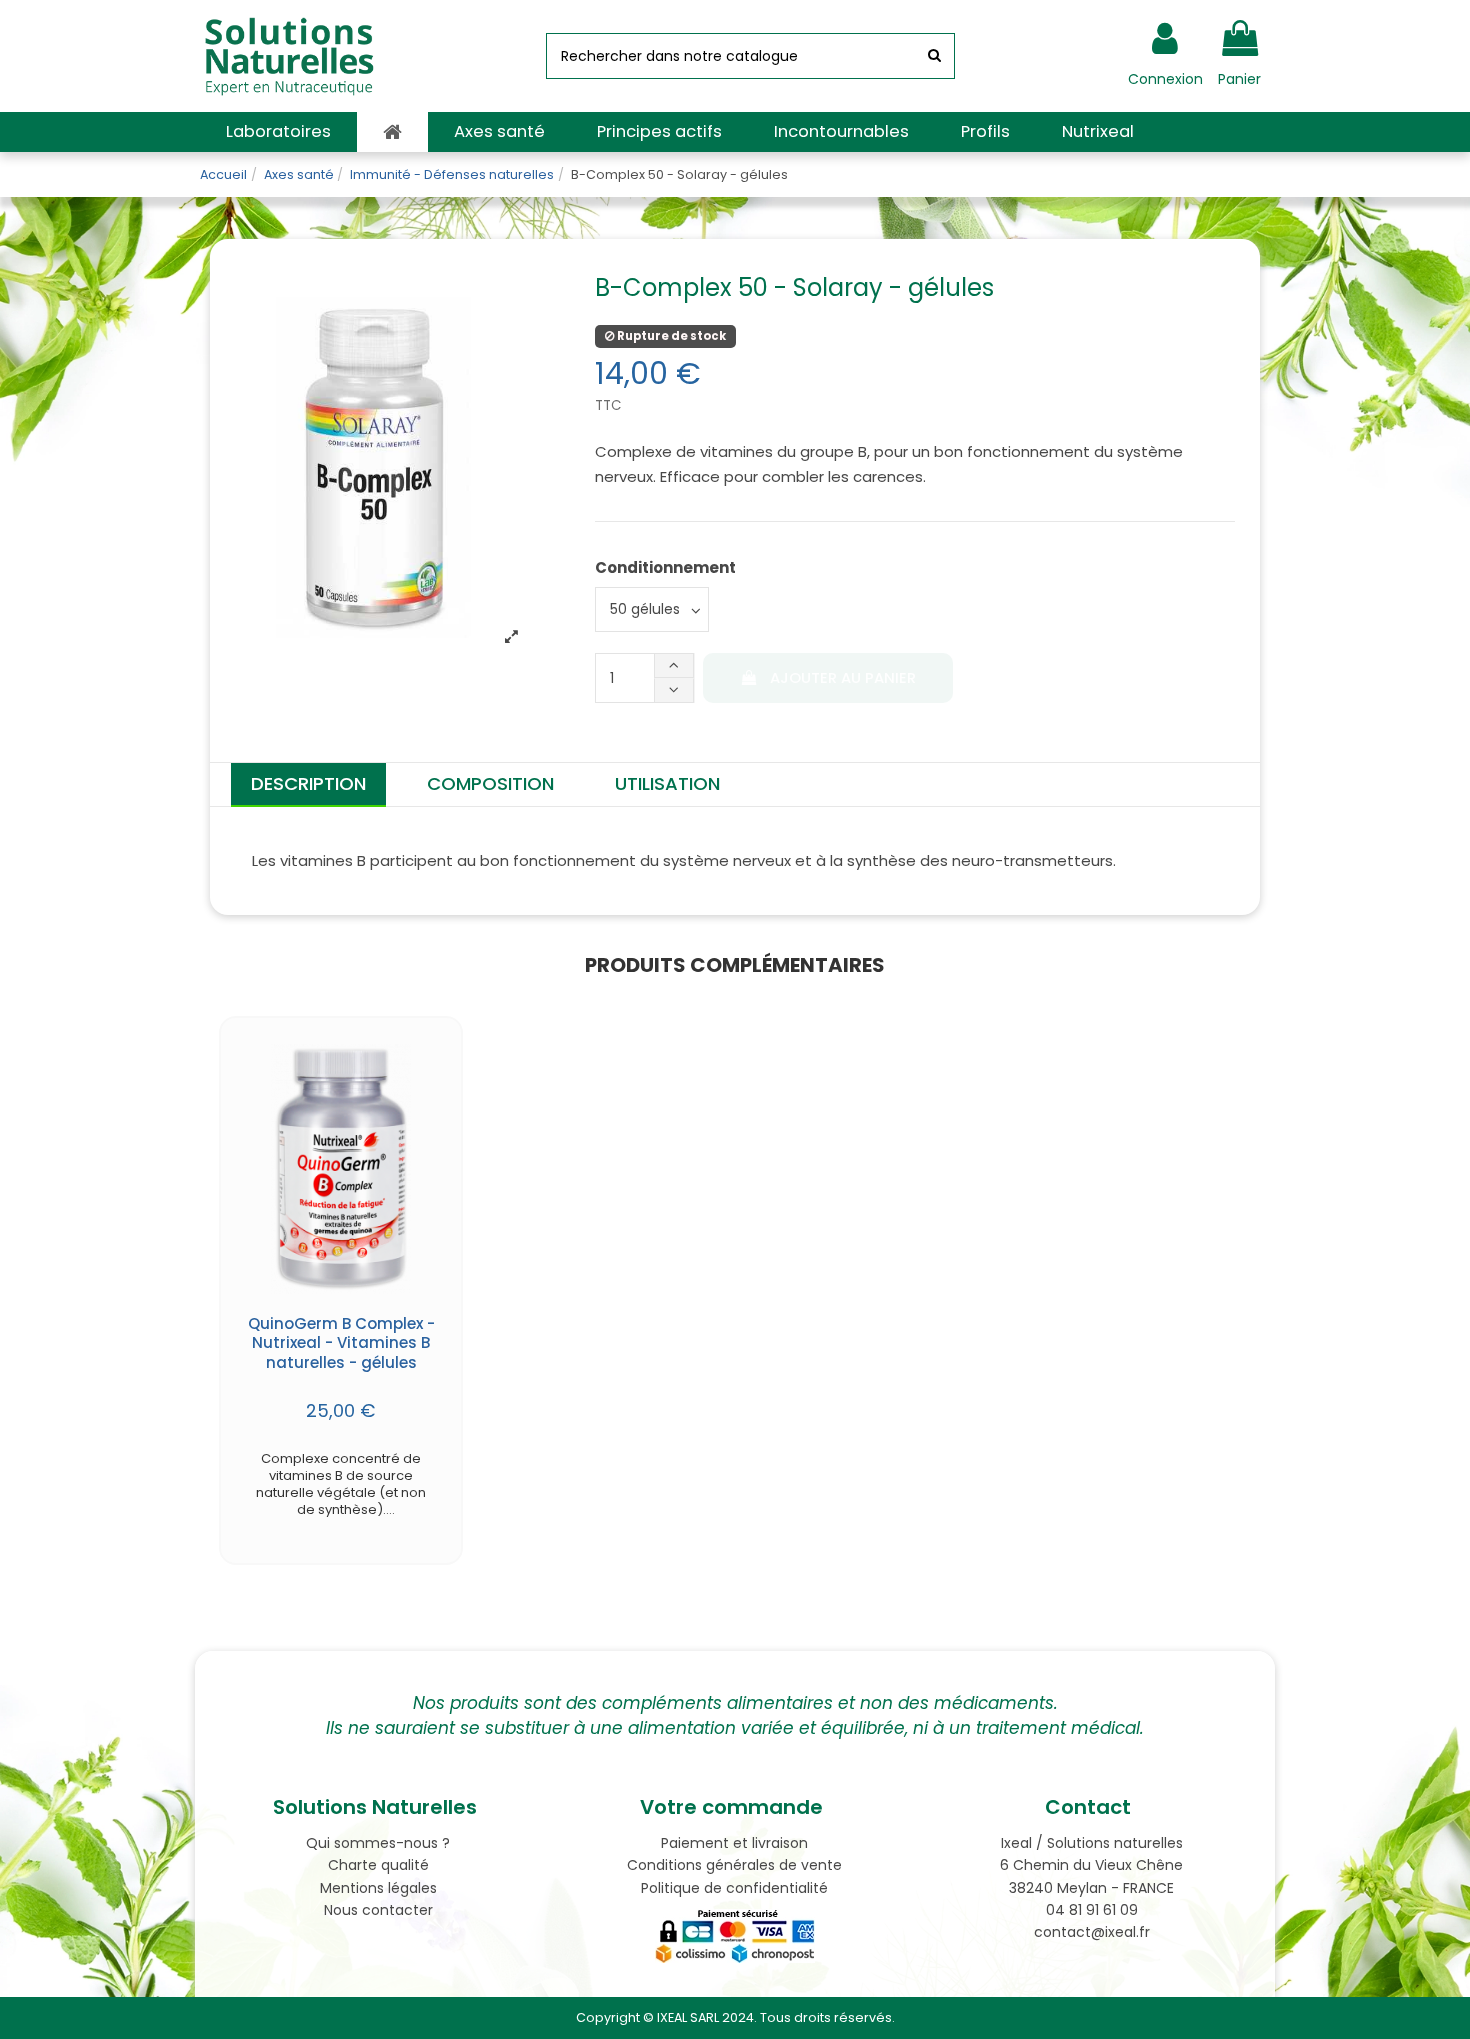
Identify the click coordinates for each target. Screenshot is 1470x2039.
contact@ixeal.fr (1092, 1932)
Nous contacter (378, 1910)
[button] (278, 132)
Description (308, 783)
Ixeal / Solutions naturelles (1092, 1843)
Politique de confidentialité (734, 1888)
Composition (490, 783)
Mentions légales (378, 1888)
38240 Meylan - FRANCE (1091, 1888)
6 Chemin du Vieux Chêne (1091, 1865)
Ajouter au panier (843, 678)
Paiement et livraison (734, 1843)
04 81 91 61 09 (1092, 1910)
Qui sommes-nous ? (378, 1843)
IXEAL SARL (688, 2017)
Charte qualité (378, 1865)
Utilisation (667, 783)
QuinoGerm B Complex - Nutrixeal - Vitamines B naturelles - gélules (341, 1343)
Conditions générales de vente (734, 1865)
